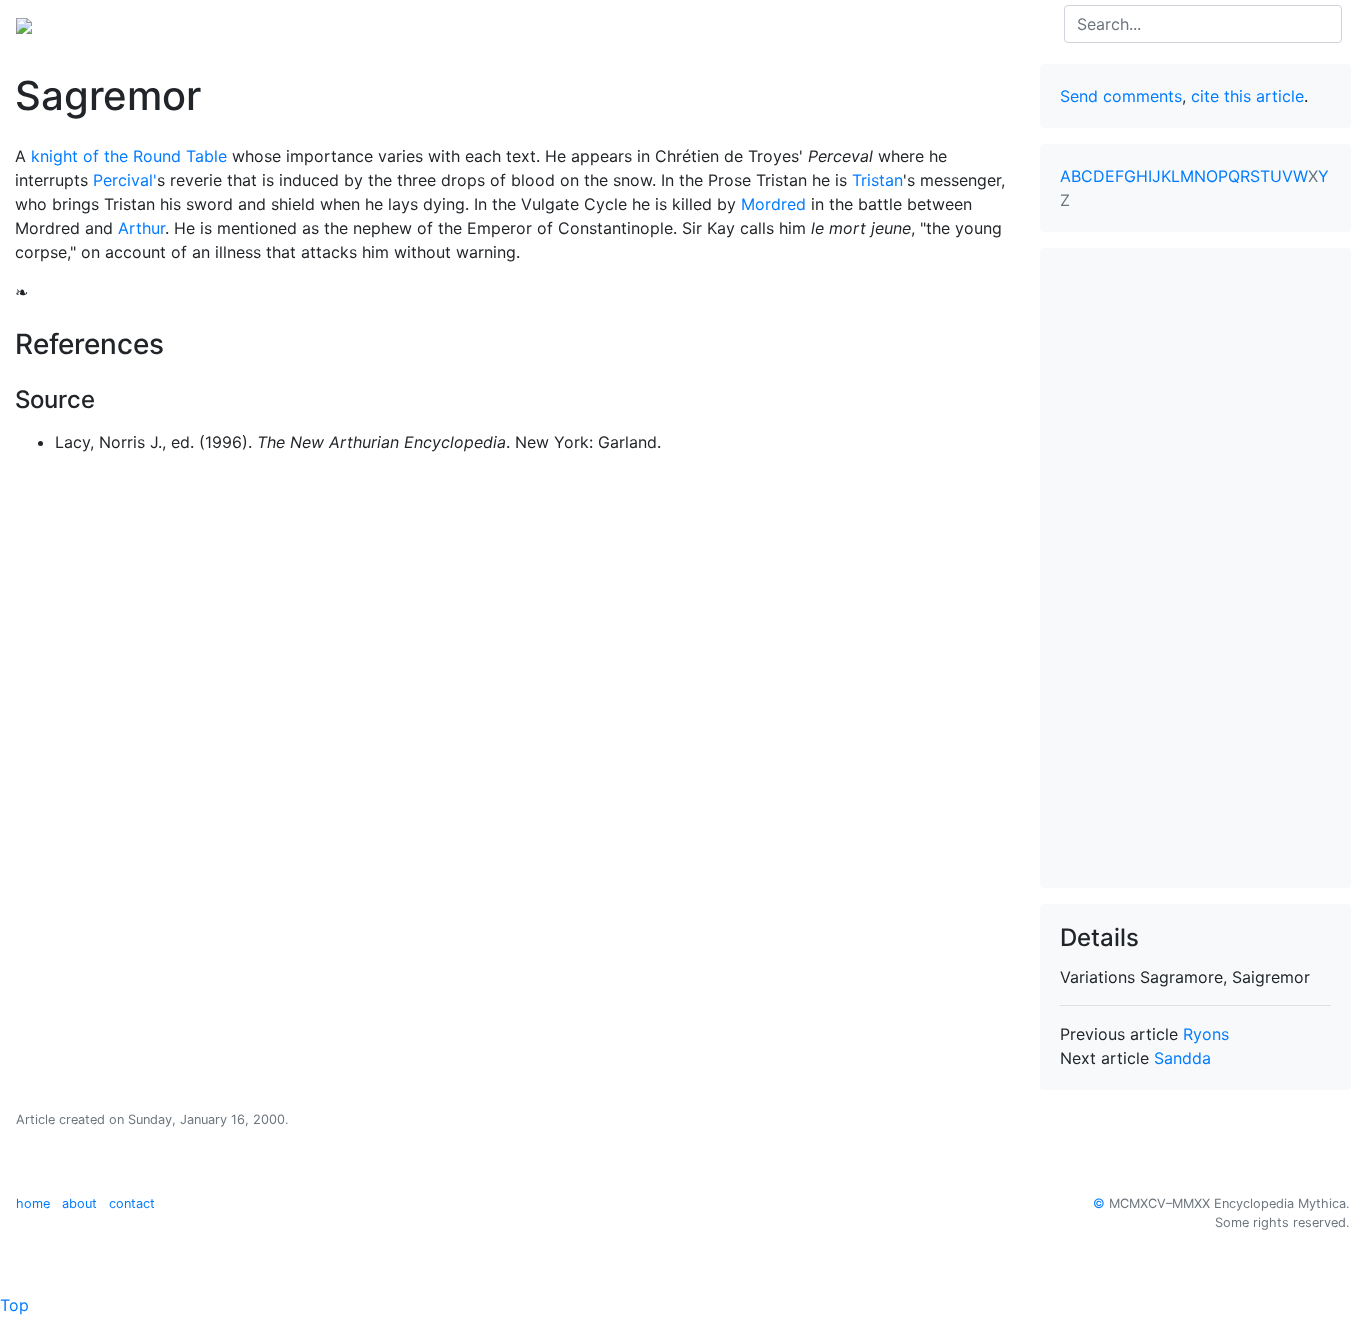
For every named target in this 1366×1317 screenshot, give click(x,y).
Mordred (773, 204)
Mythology (96, 24)
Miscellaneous (424, 24)
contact (132, 1203)
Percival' (125, 180)
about (79, 1203)
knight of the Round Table (129, 156)
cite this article (1247, 96)
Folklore (183, 24)
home (33, 1203)
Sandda (1182, 1058)
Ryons (1206, 1034)
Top (14, 1305)
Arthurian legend (292, 24)
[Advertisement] (1196, 568)
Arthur (141, 228)
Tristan (877, 180)
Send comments (1121, 96)
